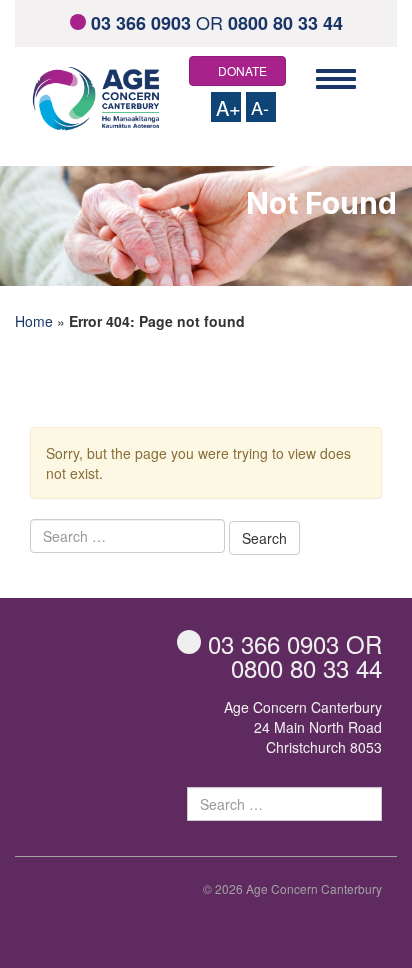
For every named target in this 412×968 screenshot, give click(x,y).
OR (217, 22)
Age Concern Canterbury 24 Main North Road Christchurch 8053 (303, 727)
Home (34, 321)
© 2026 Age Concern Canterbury (292, 888)
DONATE (242, 70)
